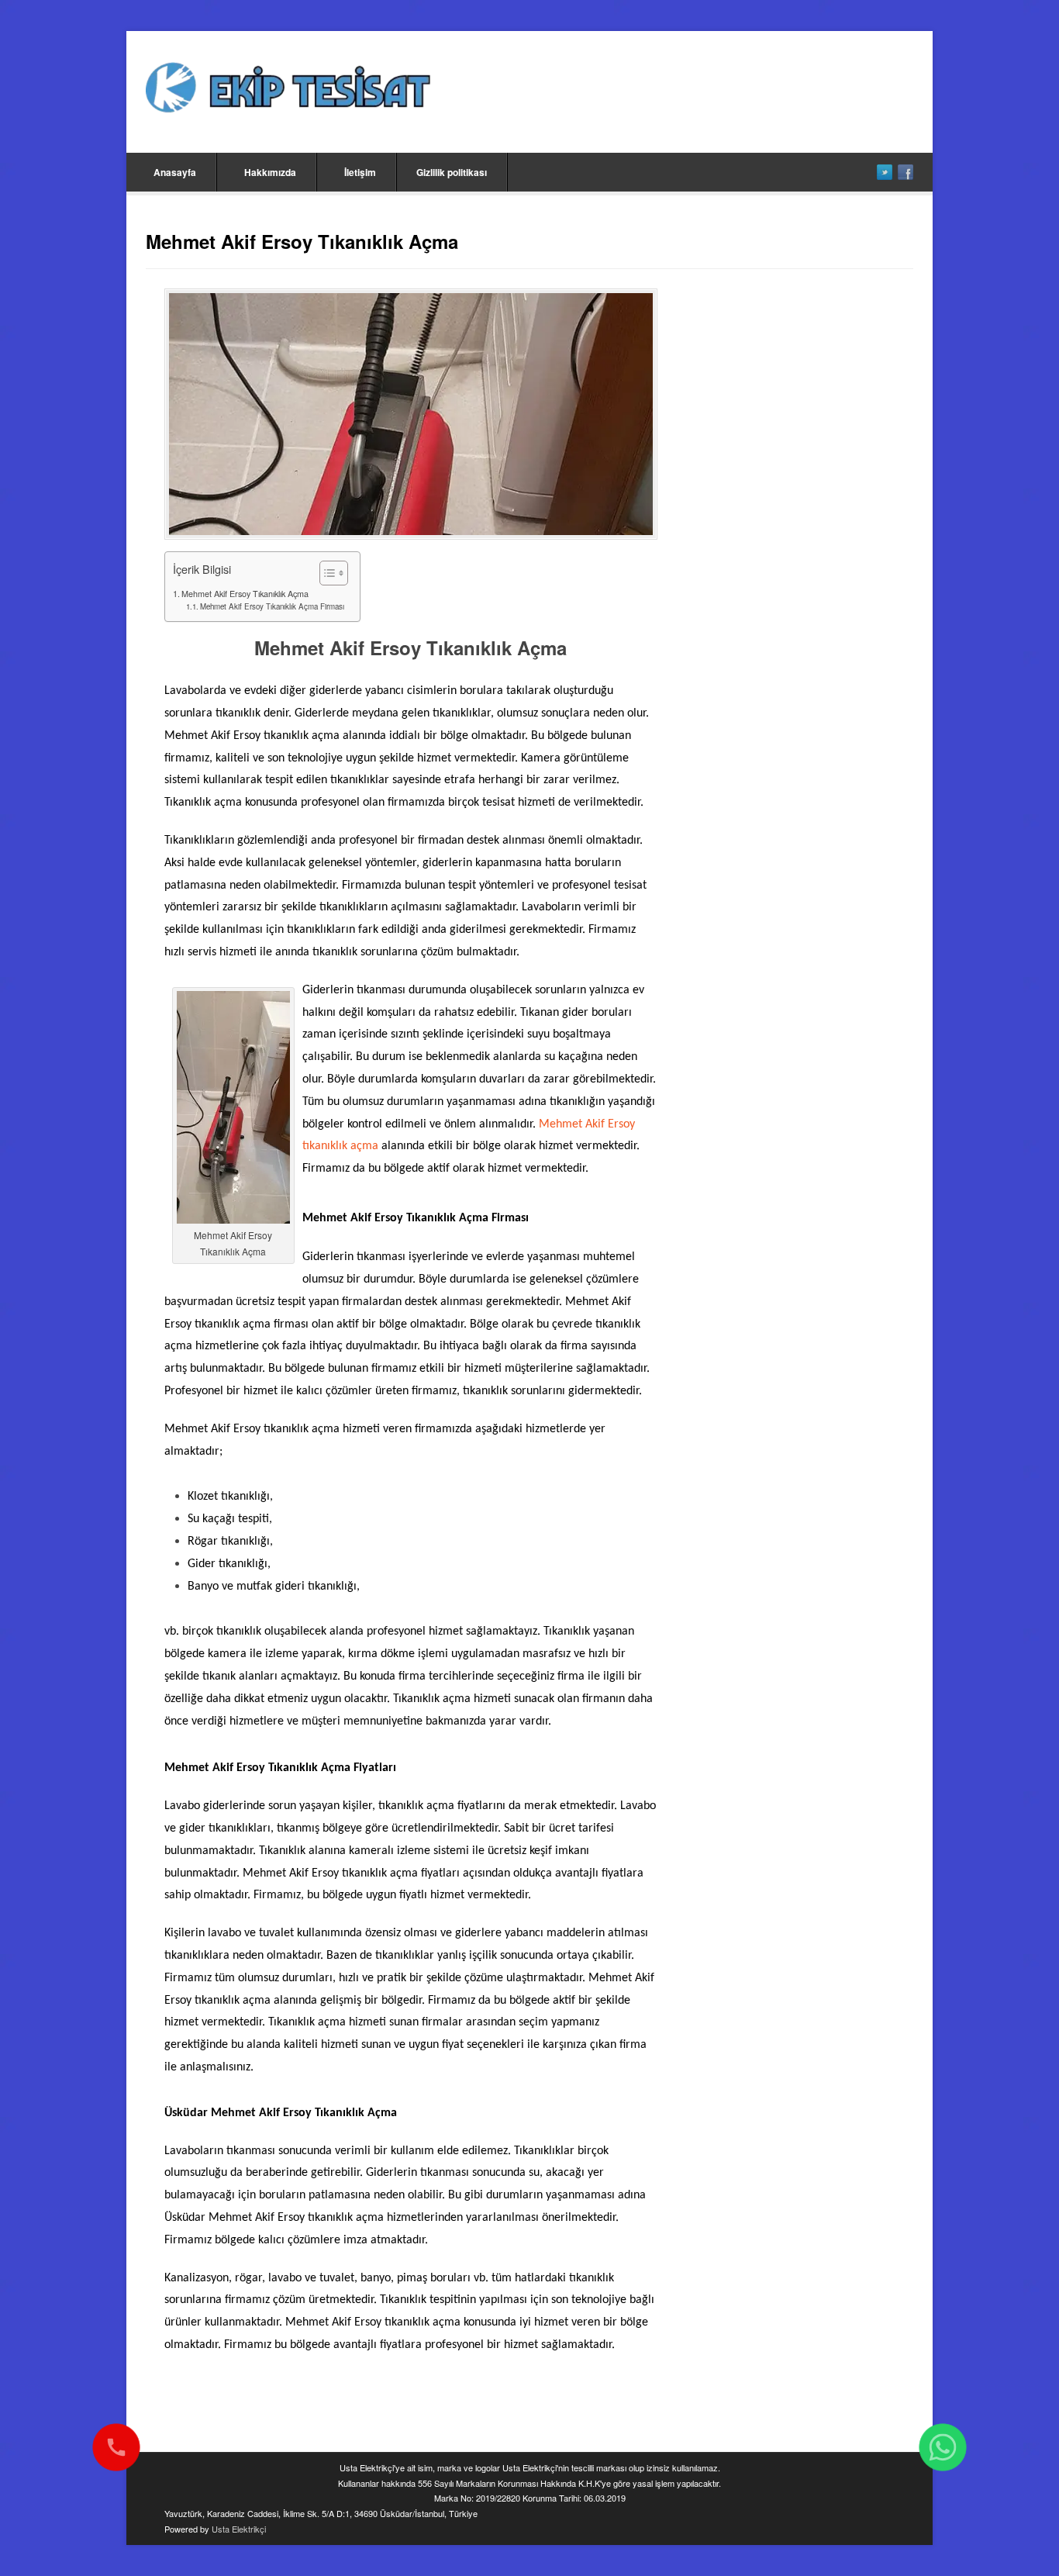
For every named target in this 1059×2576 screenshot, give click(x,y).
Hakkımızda (270, 172)
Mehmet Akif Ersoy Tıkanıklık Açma (245, 594)
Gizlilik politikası (452, 172)
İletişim (360, 172)
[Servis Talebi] (943, 2447)
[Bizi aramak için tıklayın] (116, 2447)
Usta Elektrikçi (239, 2529)
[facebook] (905, 172)
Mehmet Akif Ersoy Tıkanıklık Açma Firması (272, 606)
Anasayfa (175, 172)
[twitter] (885, 172)
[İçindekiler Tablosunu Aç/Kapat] (326, 573)
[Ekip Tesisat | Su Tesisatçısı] (288, 90)
